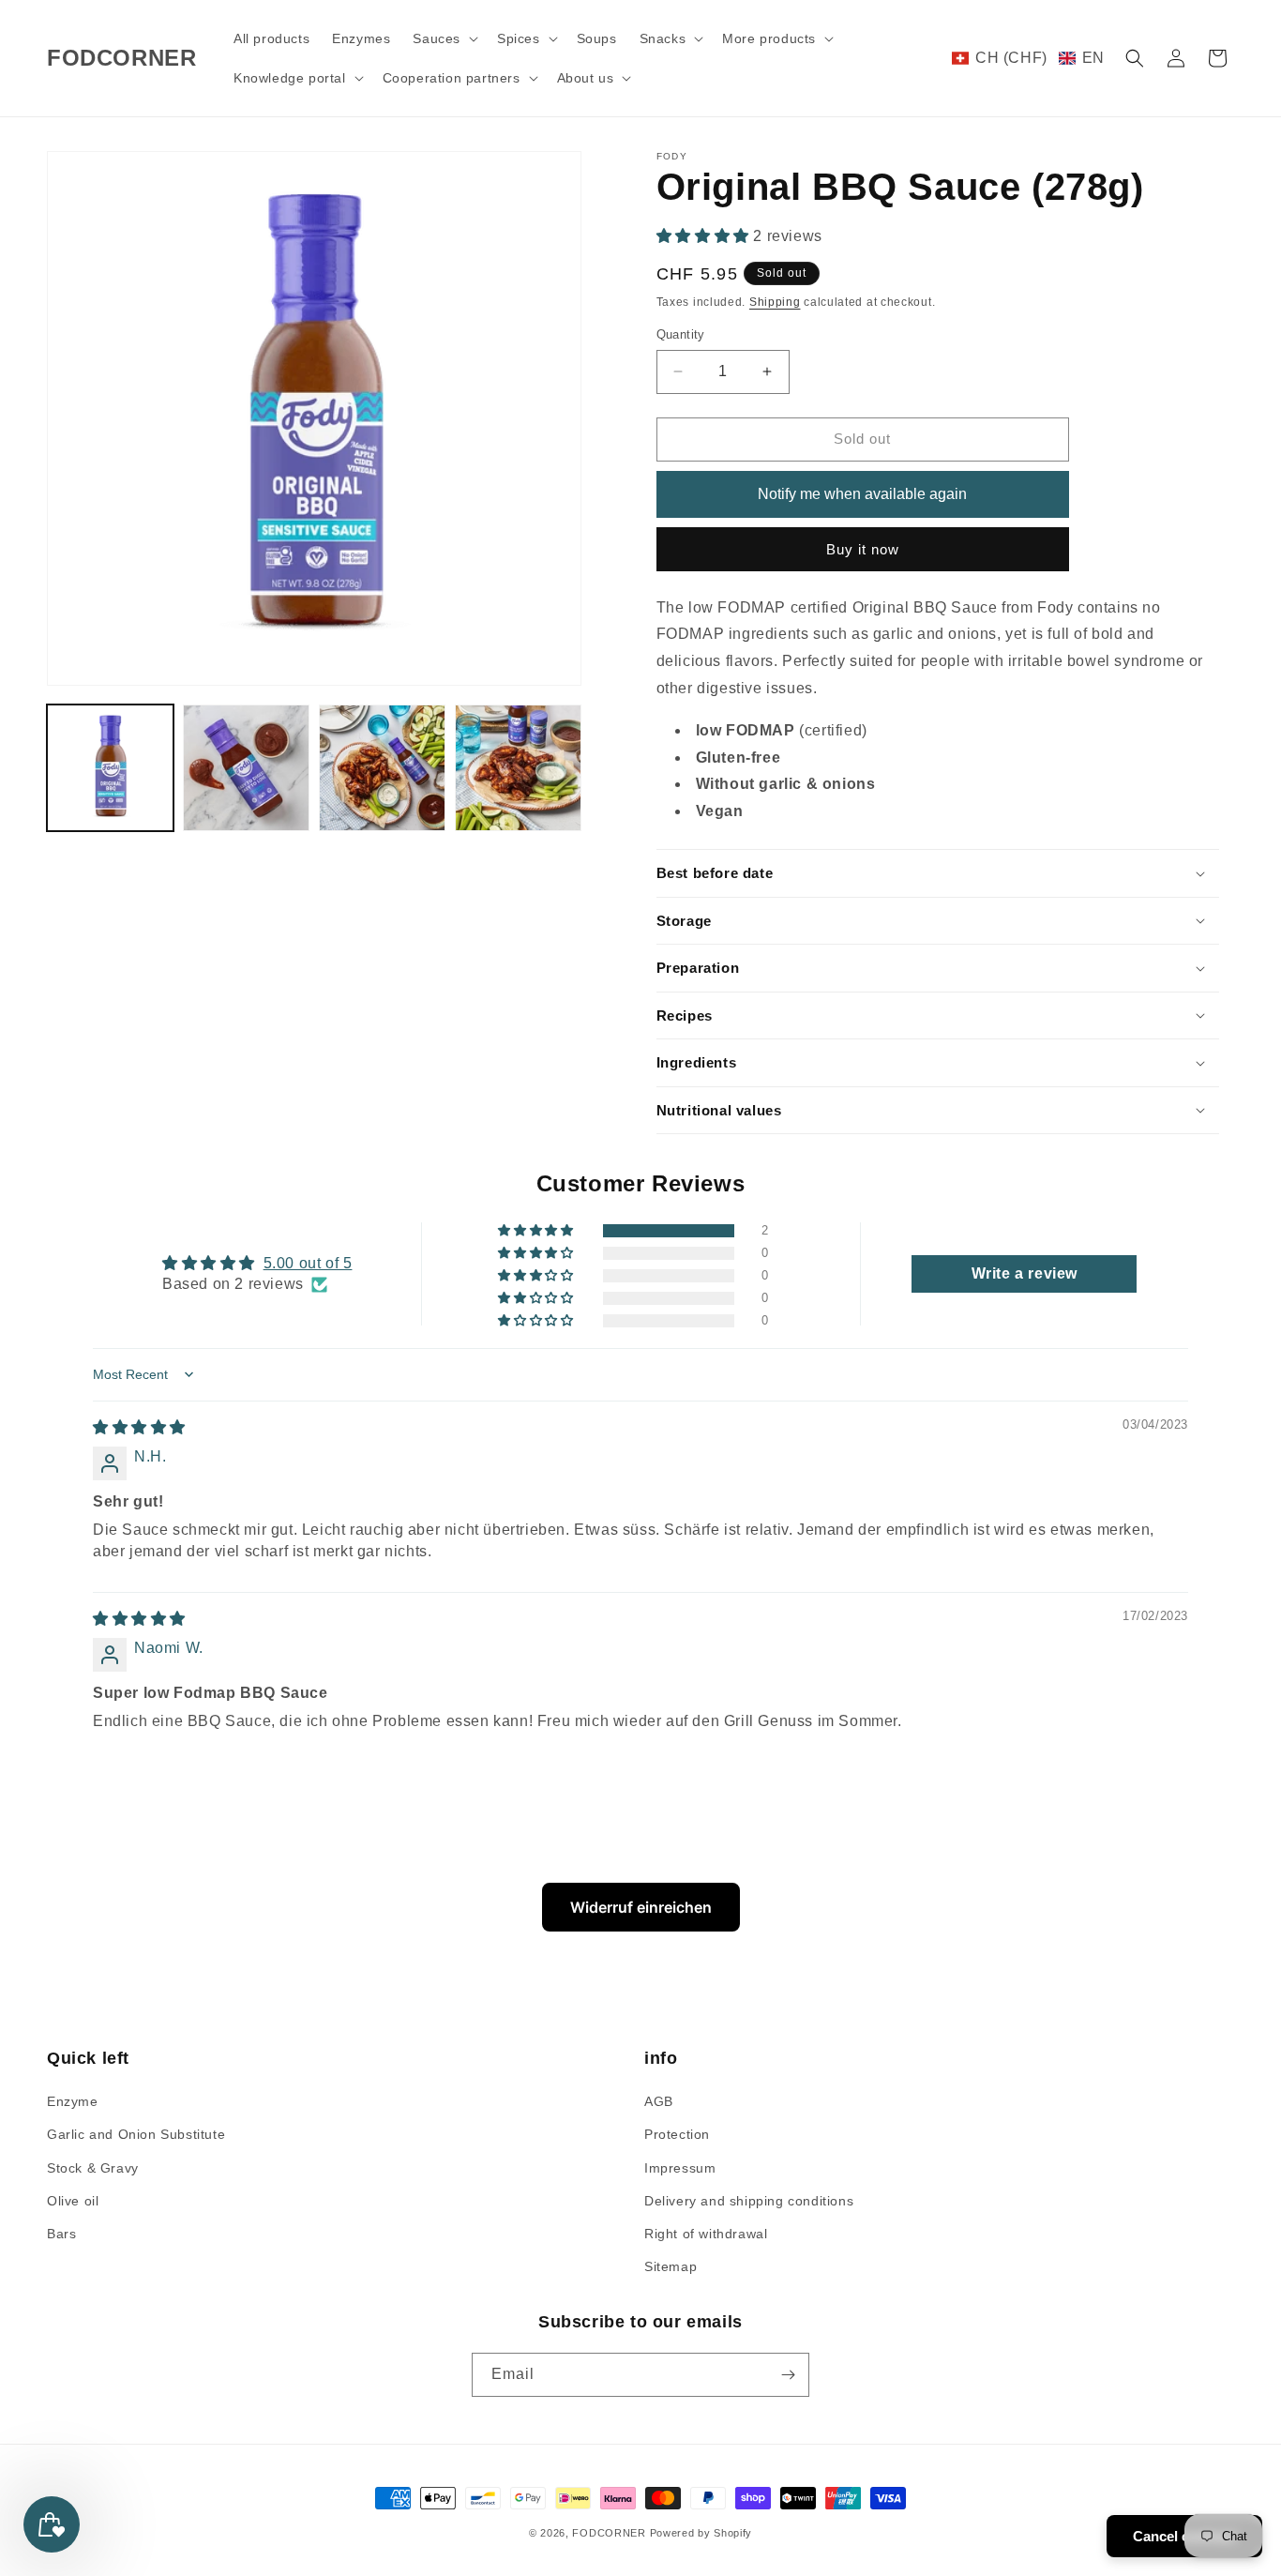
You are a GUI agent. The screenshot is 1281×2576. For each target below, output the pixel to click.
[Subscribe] (788, 2375)
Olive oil (73, 2201)
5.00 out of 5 (308, 1263)
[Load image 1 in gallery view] (110, 768)
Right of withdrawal (706, 2234)
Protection (677, 2134)
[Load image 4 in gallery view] (518, 768)
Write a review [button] (1025, 1273)
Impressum (680, 2168)
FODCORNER (609, 2533)
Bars (61, 2234)
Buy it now (863, 549)
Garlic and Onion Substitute (136, 2134)
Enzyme (73, 2101)
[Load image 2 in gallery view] (246, 768)
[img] (139, 1427)
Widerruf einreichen (641, 1907)
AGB (659, 2101)
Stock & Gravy (93, 2168)
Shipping (775, 302)
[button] (444, 38)
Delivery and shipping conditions (749, 2201)
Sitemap (671, 2266)
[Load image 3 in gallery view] (382, 768)
